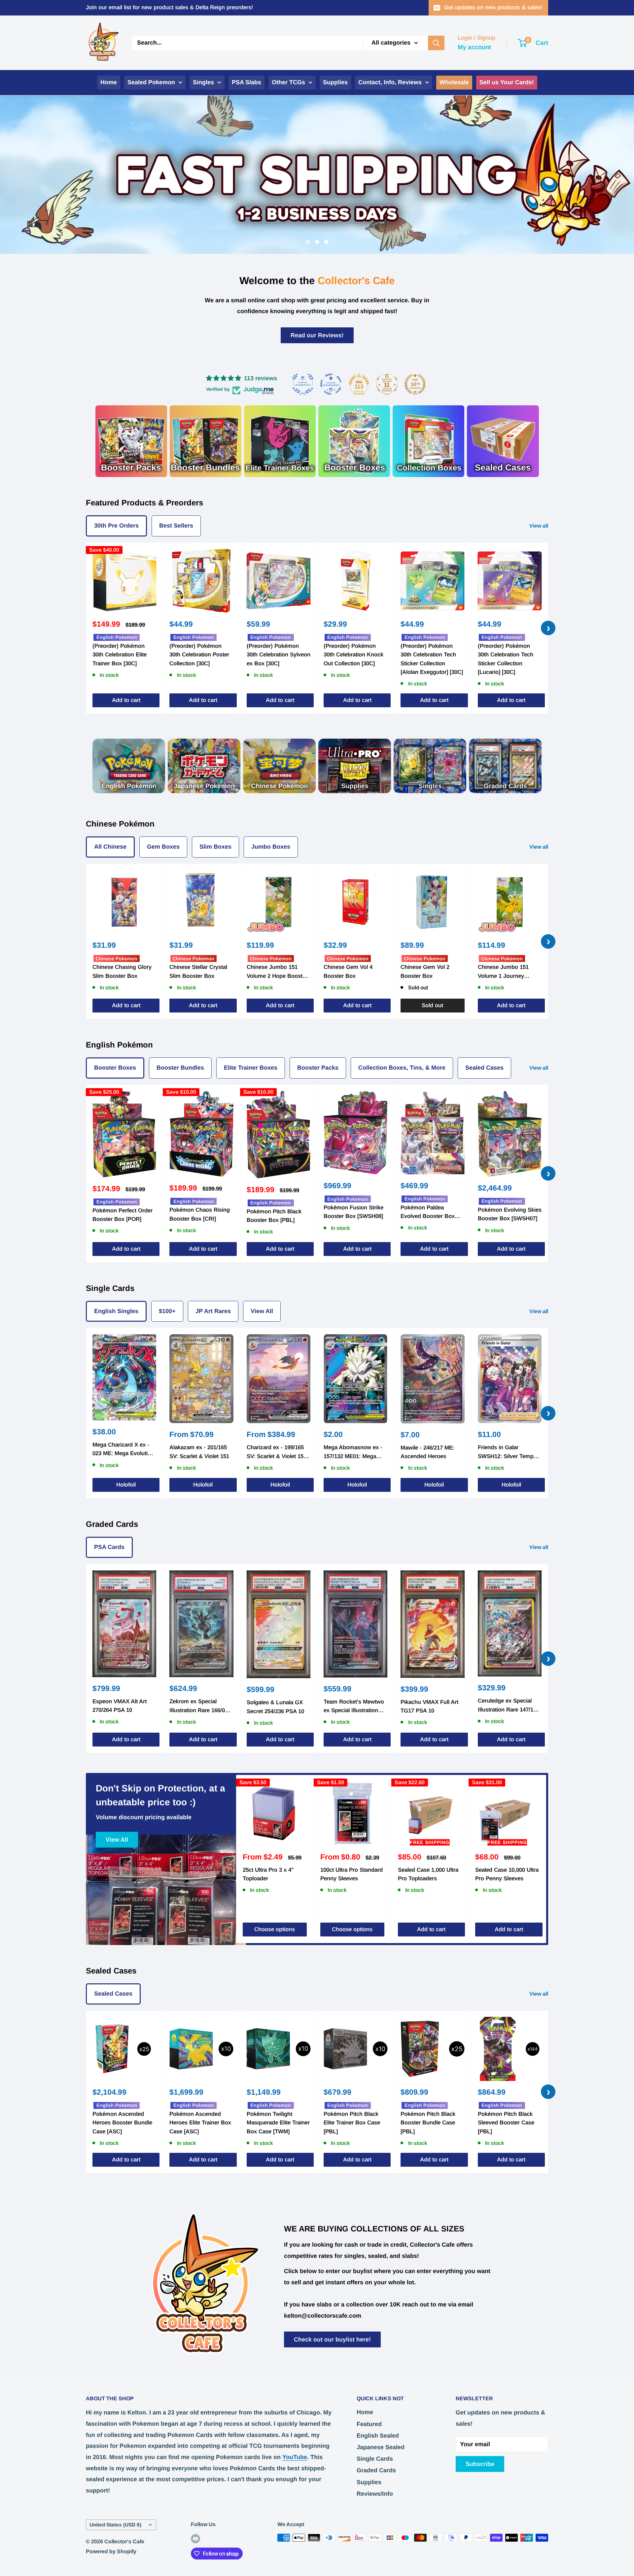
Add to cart (126, 700)
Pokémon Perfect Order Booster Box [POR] (123, 1214)
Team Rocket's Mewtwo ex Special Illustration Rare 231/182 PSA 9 (354, 1707)
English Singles (116, 1311)
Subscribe (480, 2464)
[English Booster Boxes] (354, 441)
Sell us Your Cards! (507, 82)
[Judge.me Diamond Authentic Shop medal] (303, 384)
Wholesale (454, 82)
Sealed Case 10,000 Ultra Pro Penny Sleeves (507, 1874)
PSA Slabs (247, 82)
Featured (369, 2424)
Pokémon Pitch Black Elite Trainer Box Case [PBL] (352, 2122)
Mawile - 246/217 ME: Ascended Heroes (427, 1452)
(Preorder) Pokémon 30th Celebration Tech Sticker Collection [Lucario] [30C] (506, 659)
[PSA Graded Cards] (505, 766)
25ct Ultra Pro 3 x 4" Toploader (268, 1874)
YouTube (295, 2457)
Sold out (432, 1005)
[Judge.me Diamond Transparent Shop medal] (331, 384)
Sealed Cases (484, 1068)
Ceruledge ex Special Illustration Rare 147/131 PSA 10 (509, 1706)
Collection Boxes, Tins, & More (402, 1068)
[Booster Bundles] (206, 441)
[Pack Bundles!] (280, 441)
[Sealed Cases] (503, 441)
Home (109, 82)
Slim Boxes (215, 847)
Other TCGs (288, 82)
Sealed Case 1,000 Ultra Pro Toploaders (428, 1874)
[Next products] (548, 628)
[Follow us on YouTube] (195, 2538)
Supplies (335, 82)
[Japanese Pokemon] (204, 766)
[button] (132, 2514)
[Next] (546, 1859)
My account (474, 47)
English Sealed (378, 2435)
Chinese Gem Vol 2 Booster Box (425, 971)
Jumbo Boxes (271, 847)
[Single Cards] (430, 766)
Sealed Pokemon (151, 82)
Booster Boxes (115, 1068)
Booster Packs (318, 1068)
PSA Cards (109, 1547)
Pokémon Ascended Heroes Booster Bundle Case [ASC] (122, 2122)
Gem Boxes (163, 847)
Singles (203, 82)
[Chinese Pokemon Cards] (279, 766)
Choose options (275, 1929)
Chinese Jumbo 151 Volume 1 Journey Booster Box (503, 972)
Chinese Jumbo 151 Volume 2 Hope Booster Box (277, 972)
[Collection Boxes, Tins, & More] (428, 441)
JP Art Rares (213, 1311)
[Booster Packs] (131, 441)
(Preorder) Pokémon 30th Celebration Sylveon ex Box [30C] (279, 654)
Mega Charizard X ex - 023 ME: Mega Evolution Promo (123, 1450)
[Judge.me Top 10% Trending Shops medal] (415, 384)
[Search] (436, 43)
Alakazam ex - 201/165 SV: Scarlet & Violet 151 (199, 1452)
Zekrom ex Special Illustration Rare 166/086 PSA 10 (200, 1707)
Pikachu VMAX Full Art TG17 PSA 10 (429, 1706)
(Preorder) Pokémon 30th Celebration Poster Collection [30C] (199, 654)
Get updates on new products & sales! (493, 7)
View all (539, 525)
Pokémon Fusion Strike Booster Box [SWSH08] (353, 1212)
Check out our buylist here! (332, 2339)
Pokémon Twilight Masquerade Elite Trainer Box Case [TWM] (278, 2122)
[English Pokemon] (129, 766)
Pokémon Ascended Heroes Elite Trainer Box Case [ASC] (200, 2122)
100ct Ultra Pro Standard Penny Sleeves (352, 1874)
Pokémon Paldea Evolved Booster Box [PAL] (428, 1212)
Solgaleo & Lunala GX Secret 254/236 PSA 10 (275, 1707)
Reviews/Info (375, 2493)
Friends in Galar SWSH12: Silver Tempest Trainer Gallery (510, 1453)
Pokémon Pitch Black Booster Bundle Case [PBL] (428, 2122)
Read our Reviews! (317, 335)
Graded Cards (376, 2470)
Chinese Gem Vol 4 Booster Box (348, 971)
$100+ (167, 1311)
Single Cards (375, 2459)
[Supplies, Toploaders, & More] (355, 766)
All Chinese (110, 847)
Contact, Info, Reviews (390, 82)
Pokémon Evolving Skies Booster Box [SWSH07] (510, 1214)
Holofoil (126, 1485)
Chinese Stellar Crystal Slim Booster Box (198, 971)
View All (262, 1311)
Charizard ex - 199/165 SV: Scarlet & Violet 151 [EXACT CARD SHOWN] (278, 1453)
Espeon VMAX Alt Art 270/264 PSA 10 (120, 1705)
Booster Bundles (180, 1068)
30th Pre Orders (116, 525)
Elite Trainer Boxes (251, 1068)
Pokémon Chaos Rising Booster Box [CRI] (200, 1214)
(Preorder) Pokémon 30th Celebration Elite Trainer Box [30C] (120, 654)
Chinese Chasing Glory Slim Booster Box (122, 971)
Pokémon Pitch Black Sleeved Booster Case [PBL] (506, 2122)
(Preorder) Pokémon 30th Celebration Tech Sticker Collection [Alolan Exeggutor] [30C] (432, 659)
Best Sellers (176, 525)
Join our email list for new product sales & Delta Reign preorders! (169, 7)
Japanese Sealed (381, 2447)
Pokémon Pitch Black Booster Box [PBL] (274, 1215)
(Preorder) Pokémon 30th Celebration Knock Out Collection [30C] (353, 654)
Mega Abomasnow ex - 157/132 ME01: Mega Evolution (353, 1453)
